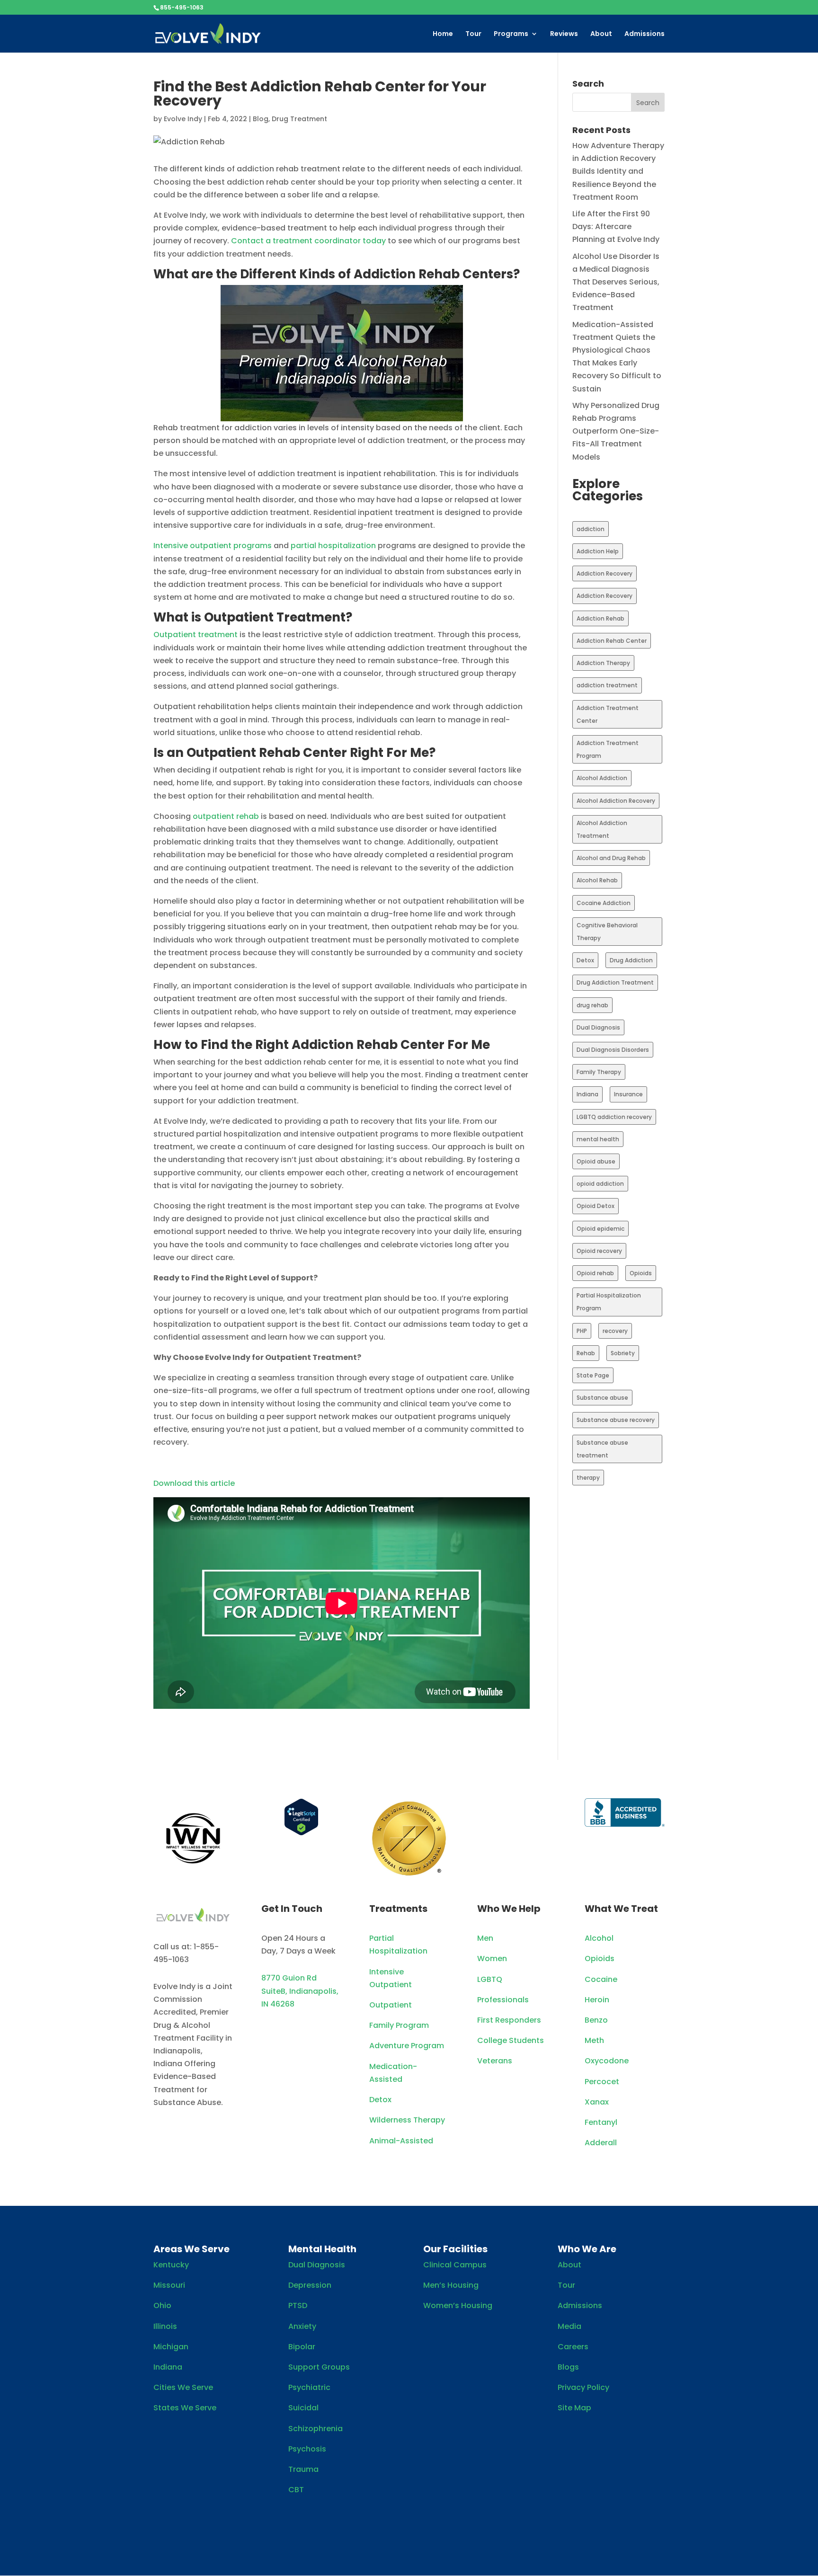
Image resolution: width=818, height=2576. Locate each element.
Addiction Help (598, 551)
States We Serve (185, 2408)
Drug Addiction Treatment (615, 982)
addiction (591, 529)
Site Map (574, 2408)
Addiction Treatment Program (608, 749)
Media (569, 2326)
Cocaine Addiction (604, 903)
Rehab (586, 1353)
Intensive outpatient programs (213, 546)
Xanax (597, 2102)
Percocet (602, 2082)
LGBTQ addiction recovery (614, 1117)
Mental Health (322, 2249)
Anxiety (302, 2326)
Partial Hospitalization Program (609, 1302)
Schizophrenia (316, 2429)
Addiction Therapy (603, 663)
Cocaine (601, 1979)
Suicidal (303, 2408)
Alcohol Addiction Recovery (616, 801)
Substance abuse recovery (616, 1420)
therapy (588, 1478)
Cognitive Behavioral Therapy (607, 932)
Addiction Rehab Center (612, 641)
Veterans (495, 2061)
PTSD (298, 2305)
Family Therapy (599, 1072)
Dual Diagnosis (598, 1027)
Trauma (303, 2469)
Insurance (628, 1094)
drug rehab (592, 1005)
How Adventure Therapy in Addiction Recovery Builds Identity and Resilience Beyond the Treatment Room (618, 171)
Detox (585, 960)
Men (485, 1938)
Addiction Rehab (600, 618)
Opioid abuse (596, 1161)
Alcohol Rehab (597, 880)
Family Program (399, 2025)
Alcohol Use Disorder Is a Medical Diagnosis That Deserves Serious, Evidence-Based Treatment (616, 282)
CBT (296, 2490)
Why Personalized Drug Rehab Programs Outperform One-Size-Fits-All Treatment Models (616, 431)
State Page (593, 1375)
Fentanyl (601, 2122)
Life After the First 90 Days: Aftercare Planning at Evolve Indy (616, 227)
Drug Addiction (631, 960)
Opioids (641, 1273)
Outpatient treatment (196, 635)
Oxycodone (607, 2061)
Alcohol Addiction (602, 778)
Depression (310, 2285)
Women (492, 1959)
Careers (573, 2347)
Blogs (568, 2367)
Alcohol (599, 1938)
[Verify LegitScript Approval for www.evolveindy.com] (301, 1833)
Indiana (587, 1094)
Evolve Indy (183, 119)
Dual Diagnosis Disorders (613, 1050)
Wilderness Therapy (407, 2120)
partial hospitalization (333, 546)
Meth (594, 2040)
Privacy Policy (583, 2387)
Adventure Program (407, 2046)
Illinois (165, 2326)
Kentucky (171, 2265)
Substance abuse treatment (602, 1449)
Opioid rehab (595, 1273)
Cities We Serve (183, 2387)
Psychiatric (309, 2387)
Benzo (596, 2020)
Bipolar (302, 2347)
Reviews (564, 34)
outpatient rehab (226, 816)
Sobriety (623, 1353)
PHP (582, 1331)
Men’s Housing (451, 2285)
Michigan (171, 2347)
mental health (598, 1139)
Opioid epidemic (600, 1229)
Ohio (162, 2305)
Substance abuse (602, 1398)
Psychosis (307, 2449)
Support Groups (319, 2367)
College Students (511, 2040)
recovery (615, 1331)
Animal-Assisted (401, 2141)
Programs (511, 34)
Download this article (194, 1483)
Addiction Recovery (605, 573)
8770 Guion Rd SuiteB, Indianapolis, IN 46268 (300, 1991)
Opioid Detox (596, 1206)
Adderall (601, 2143)
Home (443, 34)
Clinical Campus (455, 2265)
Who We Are (587, 2249)
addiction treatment (607, 685)
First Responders (509, 2020)
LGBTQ (490, 1979)
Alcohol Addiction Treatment (602, 829)
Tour (473, 34)
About (601, 34)
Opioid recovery (599, 1251)
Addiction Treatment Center (608, 714)
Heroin (597, 2000)
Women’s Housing (458, 2305)
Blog (261, 119)
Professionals (503, 2000)
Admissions (645, 34)
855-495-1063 (182, 7)
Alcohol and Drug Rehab (611, 858)
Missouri (169, 2285)
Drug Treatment (299, 119)
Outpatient (391, 2005)
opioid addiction (600, 1184)
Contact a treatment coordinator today (308, 241)
